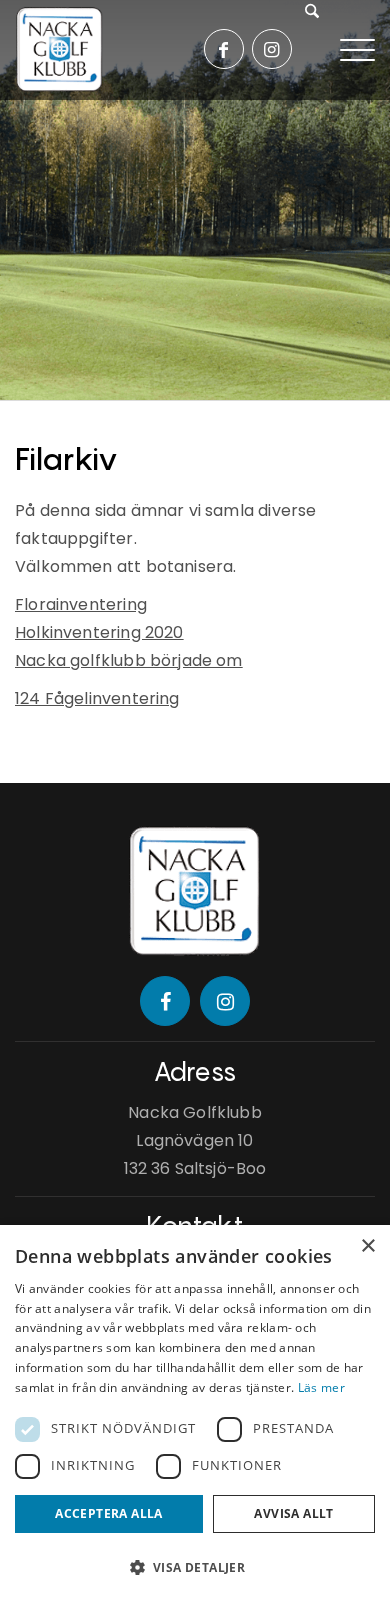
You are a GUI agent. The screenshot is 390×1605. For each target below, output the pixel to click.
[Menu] (357, 48)
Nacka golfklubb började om (129, 660)
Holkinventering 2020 (99, 632)
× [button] (367, 1246)
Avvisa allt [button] (293, 1513)
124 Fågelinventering (97, 698)
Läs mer (321, 1387)
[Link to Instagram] (272, 49)
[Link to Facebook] (224, 49)
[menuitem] (320, 50)
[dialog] (195, 1415)
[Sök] (314, 50)
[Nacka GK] (60, 50)
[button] (195, 1568)
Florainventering (81, 604)
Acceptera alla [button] (109, 1513)
